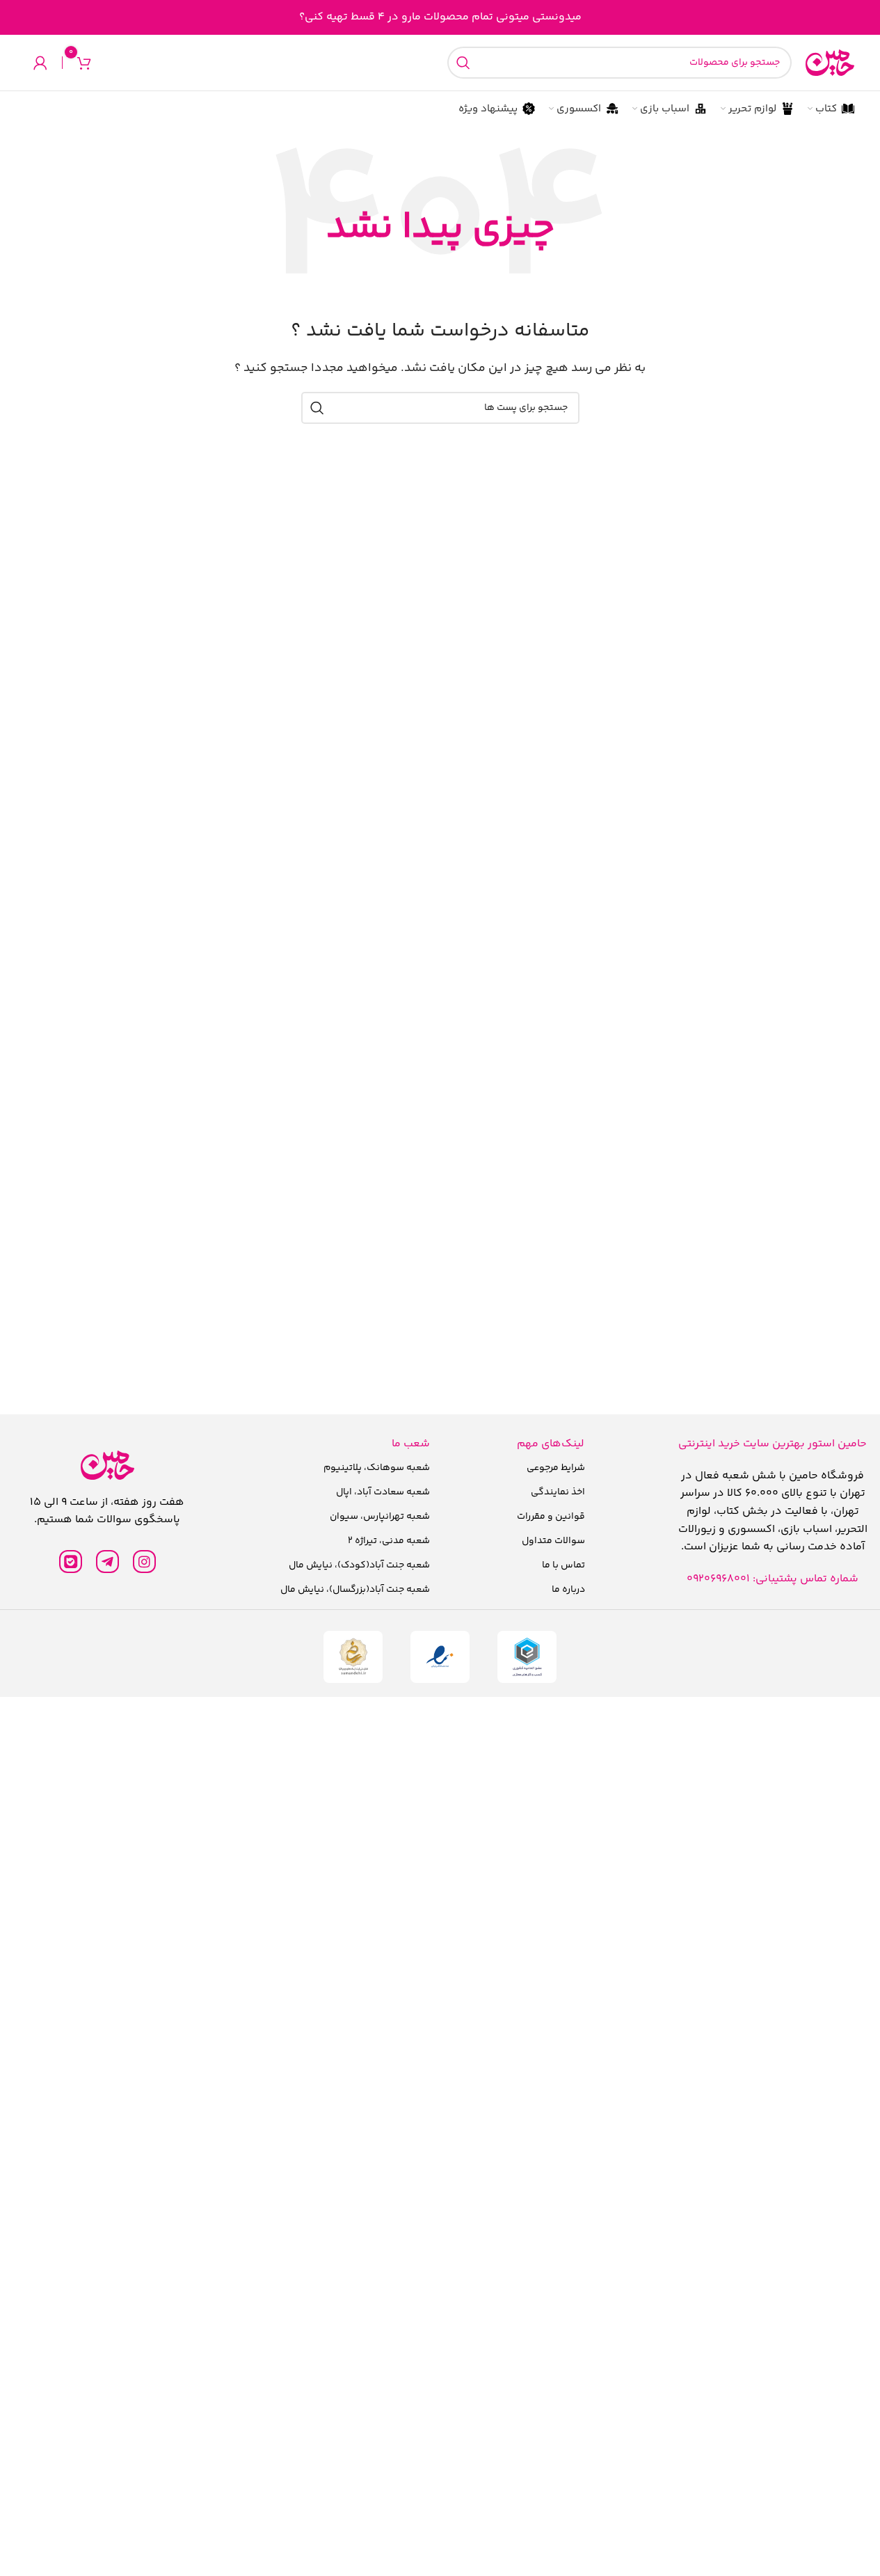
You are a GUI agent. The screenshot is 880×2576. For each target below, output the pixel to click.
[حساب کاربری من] (40, 63)
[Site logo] (830, 63)
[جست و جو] (463, 63)
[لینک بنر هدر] (440, 17)
